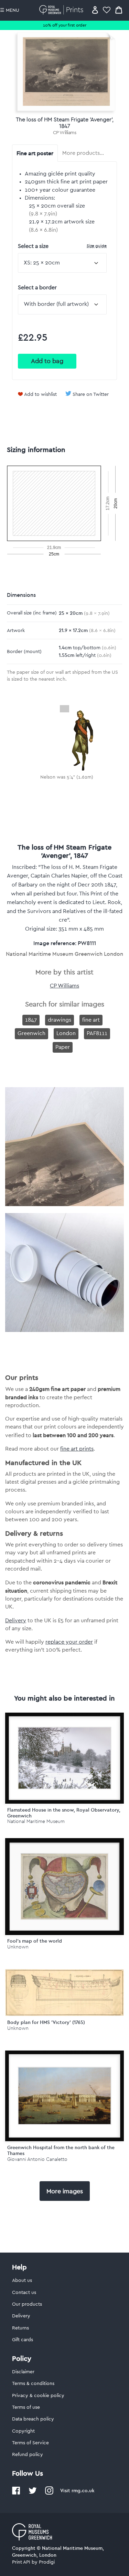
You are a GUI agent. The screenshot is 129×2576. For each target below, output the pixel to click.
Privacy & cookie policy (38, 2396)
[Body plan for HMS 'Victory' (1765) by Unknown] (64, 2014)
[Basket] (119, 10)
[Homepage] (62, 10)
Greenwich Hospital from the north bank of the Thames (61, 2150)
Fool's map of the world (35, 1941)
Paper (63, 1047)
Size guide (97, 246)
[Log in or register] (95, 10)
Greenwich (31, 1033)
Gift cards (23, 2340)
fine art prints (77, 1449)
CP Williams (65, 133)
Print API (21, 2562)
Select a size (62, 246)
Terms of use (26, 2407)
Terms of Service (30, 2443)
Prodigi (47, 2562)
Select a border (37, 288)
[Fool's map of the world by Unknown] (64, 1887)
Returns (20, 2328)
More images (65, 2191)
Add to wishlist (40, 394)
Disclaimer (23, 2372)
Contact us (24, 2293)
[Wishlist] (107, 10)
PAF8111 (97, 1033)
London (66, 1033)
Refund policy (28, 2455)
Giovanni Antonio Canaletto (37, 2159)
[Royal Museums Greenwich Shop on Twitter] (33, 2493)
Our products (27, 2304)
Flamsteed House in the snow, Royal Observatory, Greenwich (64, 1813)
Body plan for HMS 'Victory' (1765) (46, 2022)
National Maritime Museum (36, 1821)
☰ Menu (10, 10)
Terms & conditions (33, 2384)
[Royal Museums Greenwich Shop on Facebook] (16, 2493)
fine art (91, 1020)
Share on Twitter (91, 394)
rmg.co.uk (83, 2490)
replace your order (69, 1642)
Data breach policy (33, 2419)
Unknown (18, 1947)
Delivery (16, 1621)
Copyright (23, 2431)
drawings (60, 1020)
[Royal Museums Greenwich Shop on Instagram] (49, 2493)
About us (22, 2281)
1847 (31, 1020)
